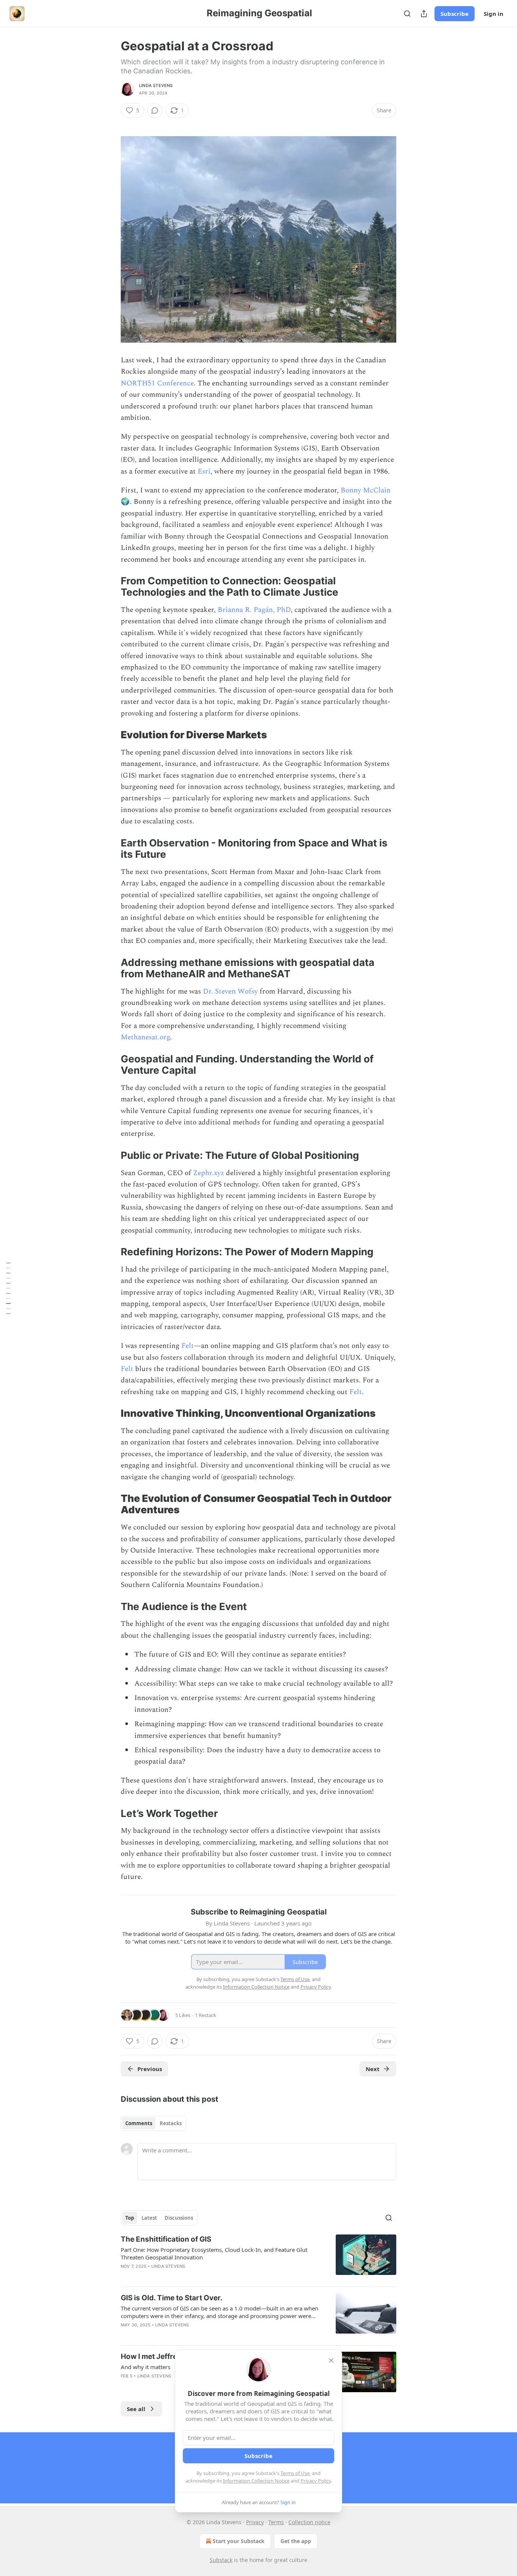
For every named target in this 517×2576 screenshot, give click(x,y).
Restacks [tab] (171, 2123)
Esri (204, 471)
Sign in (494, 14)
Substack (221, 2560)
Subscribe (455, 14)
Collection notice (309, 2522)
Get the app (296, 2541)
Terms (276, 2522)
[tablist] (153, 2123)
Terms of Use (295, 2473)
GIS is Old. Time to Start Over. (172, 2298)
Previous (150, 2069)
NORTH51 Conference (157, 383)
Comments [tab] (139, 2123)
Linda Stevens (156, 85)
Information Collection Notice (256, 2481)
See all (136, 2409)
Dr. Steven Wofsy (230, 991)
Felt (188, 1346)
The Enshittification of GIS (166, 2239)
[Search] (407, 14)
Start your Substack (239, 2541)
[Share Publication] (424, 14)
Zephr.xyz (209, 1173)
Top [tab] (130, 2218)
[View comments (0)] (155, 110)
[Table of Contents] (8, 1288)
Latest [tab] (149, 2218)
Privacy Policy (316, 2481)
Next (373, 2069)
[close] (331, 2360)
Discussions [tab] (179, 2218)
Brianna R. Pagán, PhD (254, 610)
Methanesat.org (145, 1037)
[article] (258, 2258)
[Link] (110, 587)
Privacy (255, 2522)
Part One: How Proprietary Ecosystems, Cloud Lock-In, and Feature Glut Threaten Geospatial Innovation (214, 2253)
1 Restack (206, 2015)
